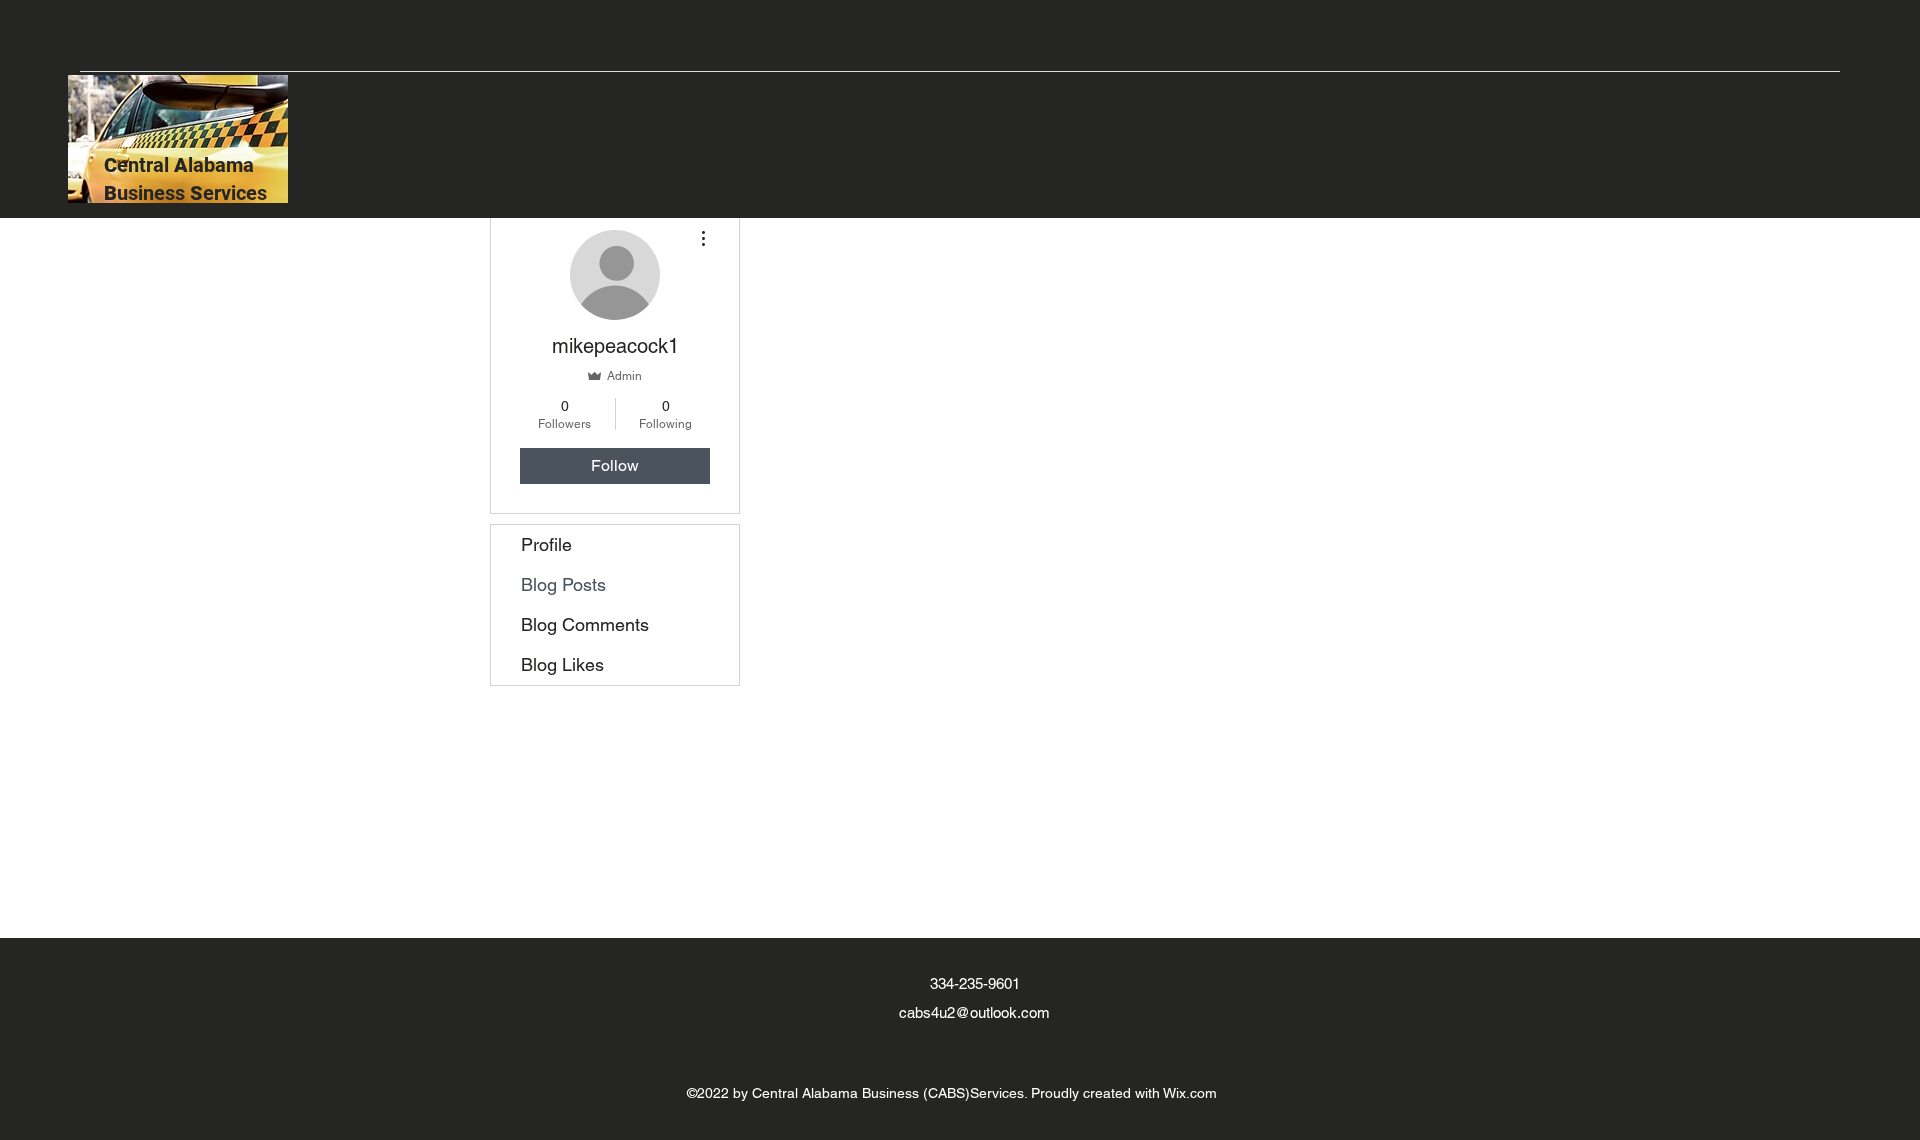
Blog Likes (562, 664)
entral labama (188, 165)
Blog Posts (563, 584)
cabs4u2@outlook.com (974, 1012)
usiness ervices (188, 193)
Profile (546, 544)
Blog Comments (585, 624)
